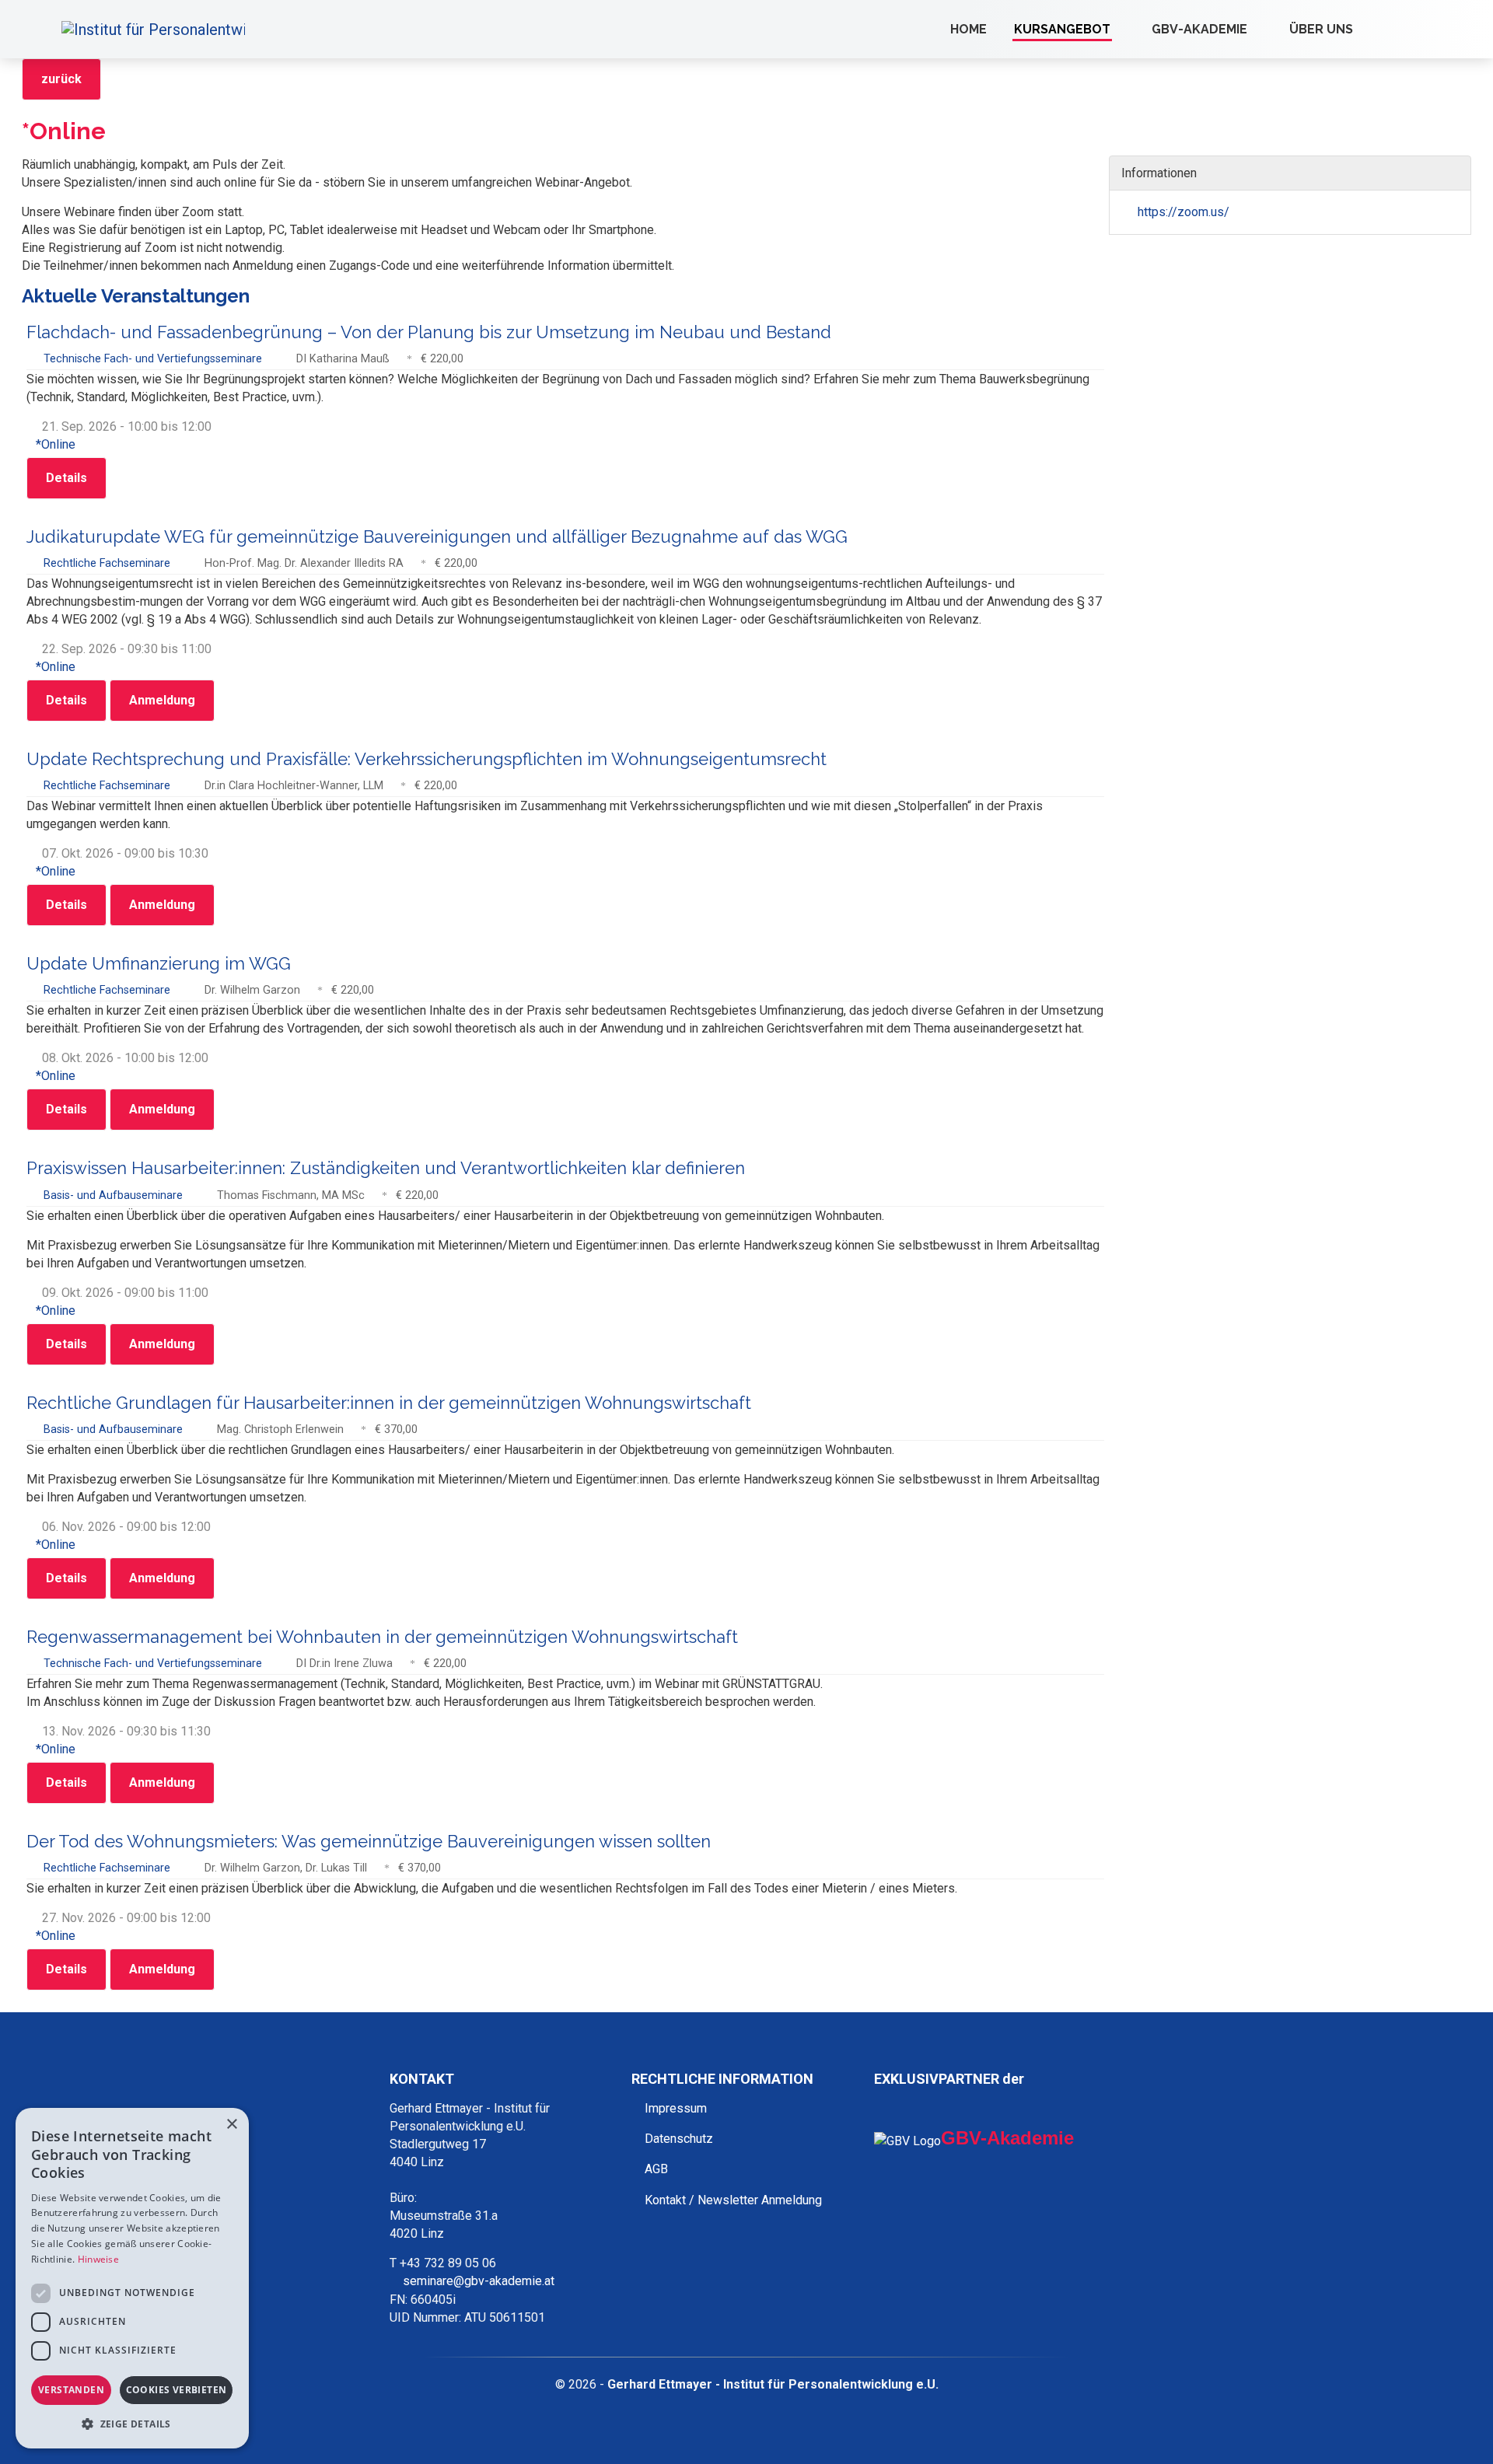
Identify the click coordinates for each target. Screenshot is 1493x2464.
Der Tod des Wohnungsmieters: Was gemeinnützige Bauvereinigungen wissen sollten (369, 1841)
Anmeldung (162, 700)
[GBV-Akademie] (1261, 29)
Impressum (676, 2108)
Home (969, 29)
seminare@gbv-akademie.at (479, 2281)
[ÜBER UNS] (1367, 29)
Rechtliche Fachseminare (108, 563)
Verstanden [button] (71, 2390)
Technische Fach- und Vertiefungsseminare (154, 359)
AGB (656, 2169)
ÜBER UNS (1321, 29)
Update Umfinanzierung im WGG (159, 963)
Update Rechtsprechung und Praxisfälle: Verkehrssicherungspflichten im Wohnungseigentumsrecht (427, 759)
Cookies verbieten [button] (177, 2390)
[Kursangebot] (1124, 29)
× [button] (231, 2125)
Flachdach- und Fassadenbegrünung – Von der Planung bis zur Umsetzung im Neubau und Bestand (429, 332)
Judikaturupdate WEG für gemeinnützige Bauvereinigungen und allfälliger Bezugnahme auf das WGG (437, 536)
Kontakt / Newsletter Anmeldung (733, 2200)
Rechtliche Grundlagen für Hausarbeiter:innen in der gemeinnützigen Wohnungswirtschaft (389, 1403)
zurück (61, 79)
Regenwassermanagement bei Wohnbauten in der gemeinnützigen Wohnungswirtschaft (382, 1637)
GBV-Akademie (1199, 29)
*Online (56, 444)
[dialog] (132, 2278)
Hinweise (98, 2259)
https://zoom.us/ (1182, 212)
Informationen (1161, 173)
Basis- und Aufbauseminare (115, 1195)
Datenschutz (679, 2139)
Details (66, 478)
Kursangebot (1062, 29)
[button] (132, 2424)
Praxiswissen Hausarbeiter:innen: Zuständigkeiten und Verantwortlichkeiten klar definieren (386, 1168)
